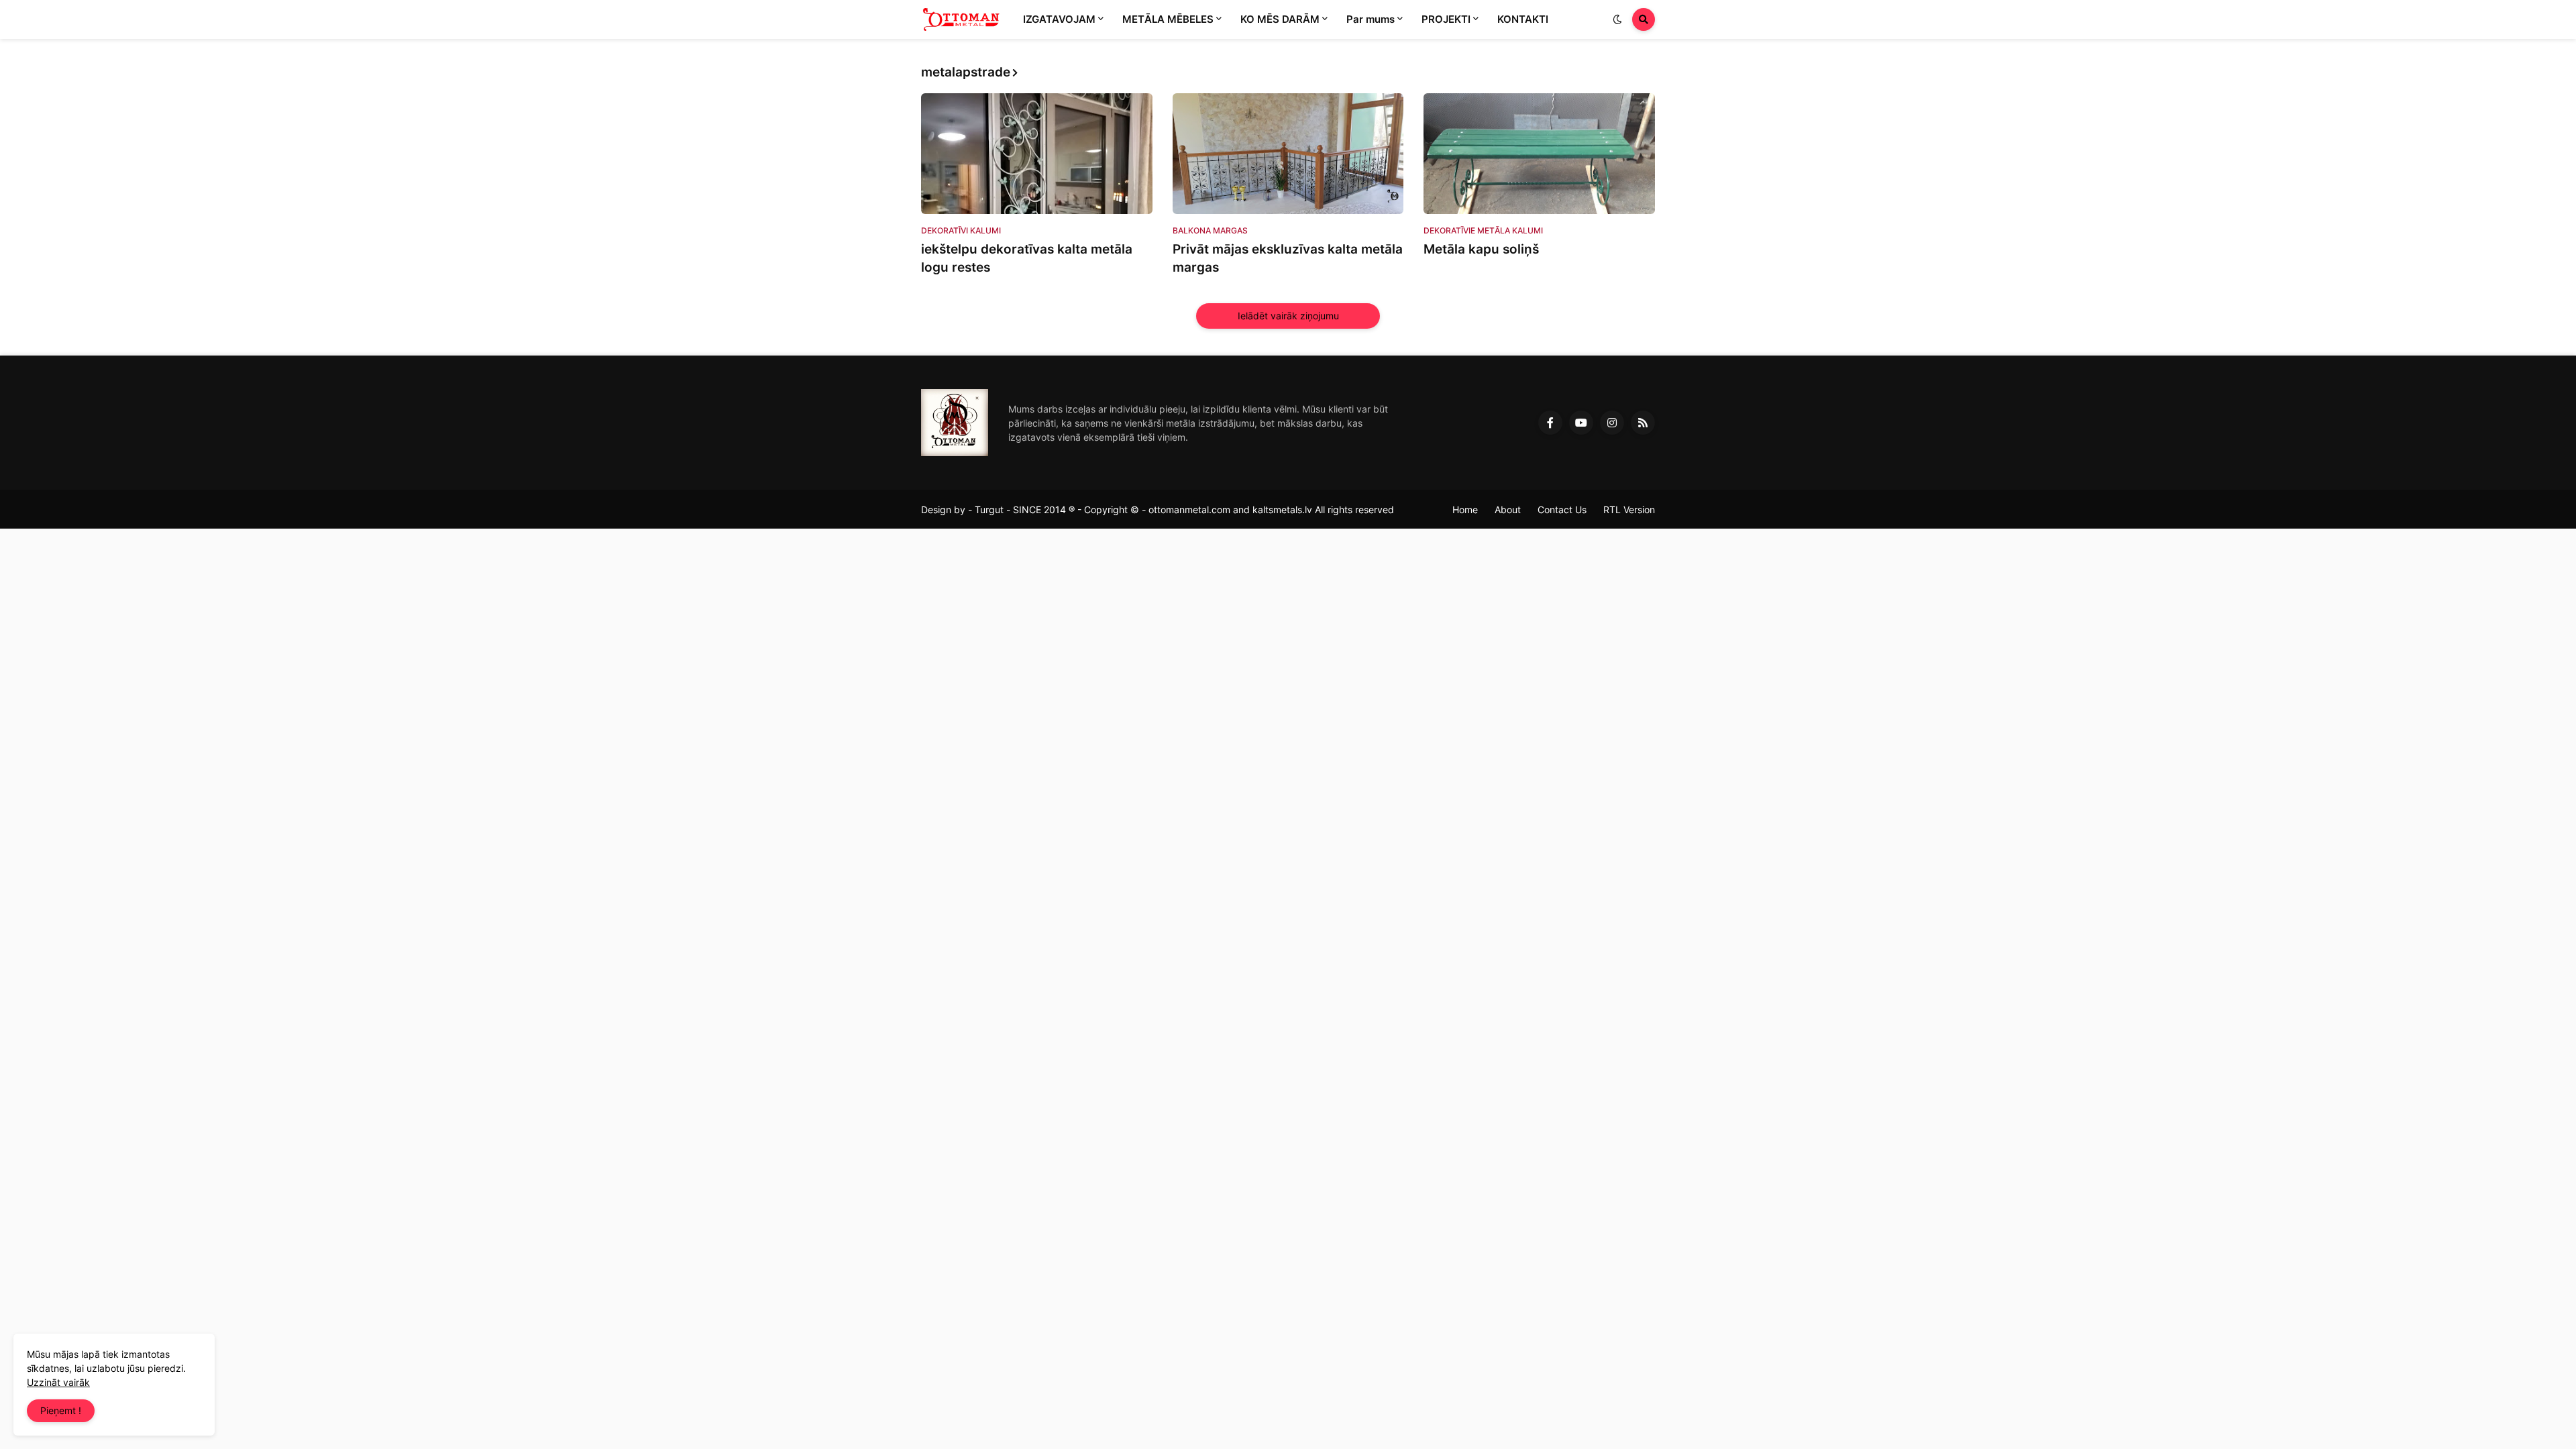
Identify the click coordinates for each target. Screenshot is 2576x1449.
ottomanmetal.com (1189, 509)
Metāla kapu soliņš (1481, 249)
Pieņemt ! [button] (61, 1410)
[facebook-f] (1550, 423)
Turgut (989, 509)
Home (1465, 509)
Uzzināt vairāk (58, 1382)
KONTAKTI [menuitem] (1523, 19)
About (1508, 509)
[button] (1617, 19)
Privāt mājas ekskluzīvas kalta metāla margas (1288, 258)
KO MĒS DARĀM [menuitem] (1280, 19)
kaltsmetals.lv (1282, 509)
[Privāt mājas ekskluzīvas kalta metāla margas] (1288, 154)
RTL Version (1629, 509)
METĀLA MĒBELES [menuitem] (1168, 19)
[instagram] (1612, 423)
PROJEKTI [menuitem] (1446, 19)
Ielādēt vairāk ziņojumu (1288, 316)
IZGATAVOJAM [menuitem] (1059, 19)
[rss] (1643, 423)
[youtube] (1581, 423)
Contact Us (1562, 509)
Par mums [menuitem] (1371, 19)
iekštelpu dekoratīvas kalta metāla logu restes (1027, 258)
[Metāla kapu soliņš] (1539, 154)
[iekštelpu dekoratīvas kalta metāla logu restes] (1037, 154)
